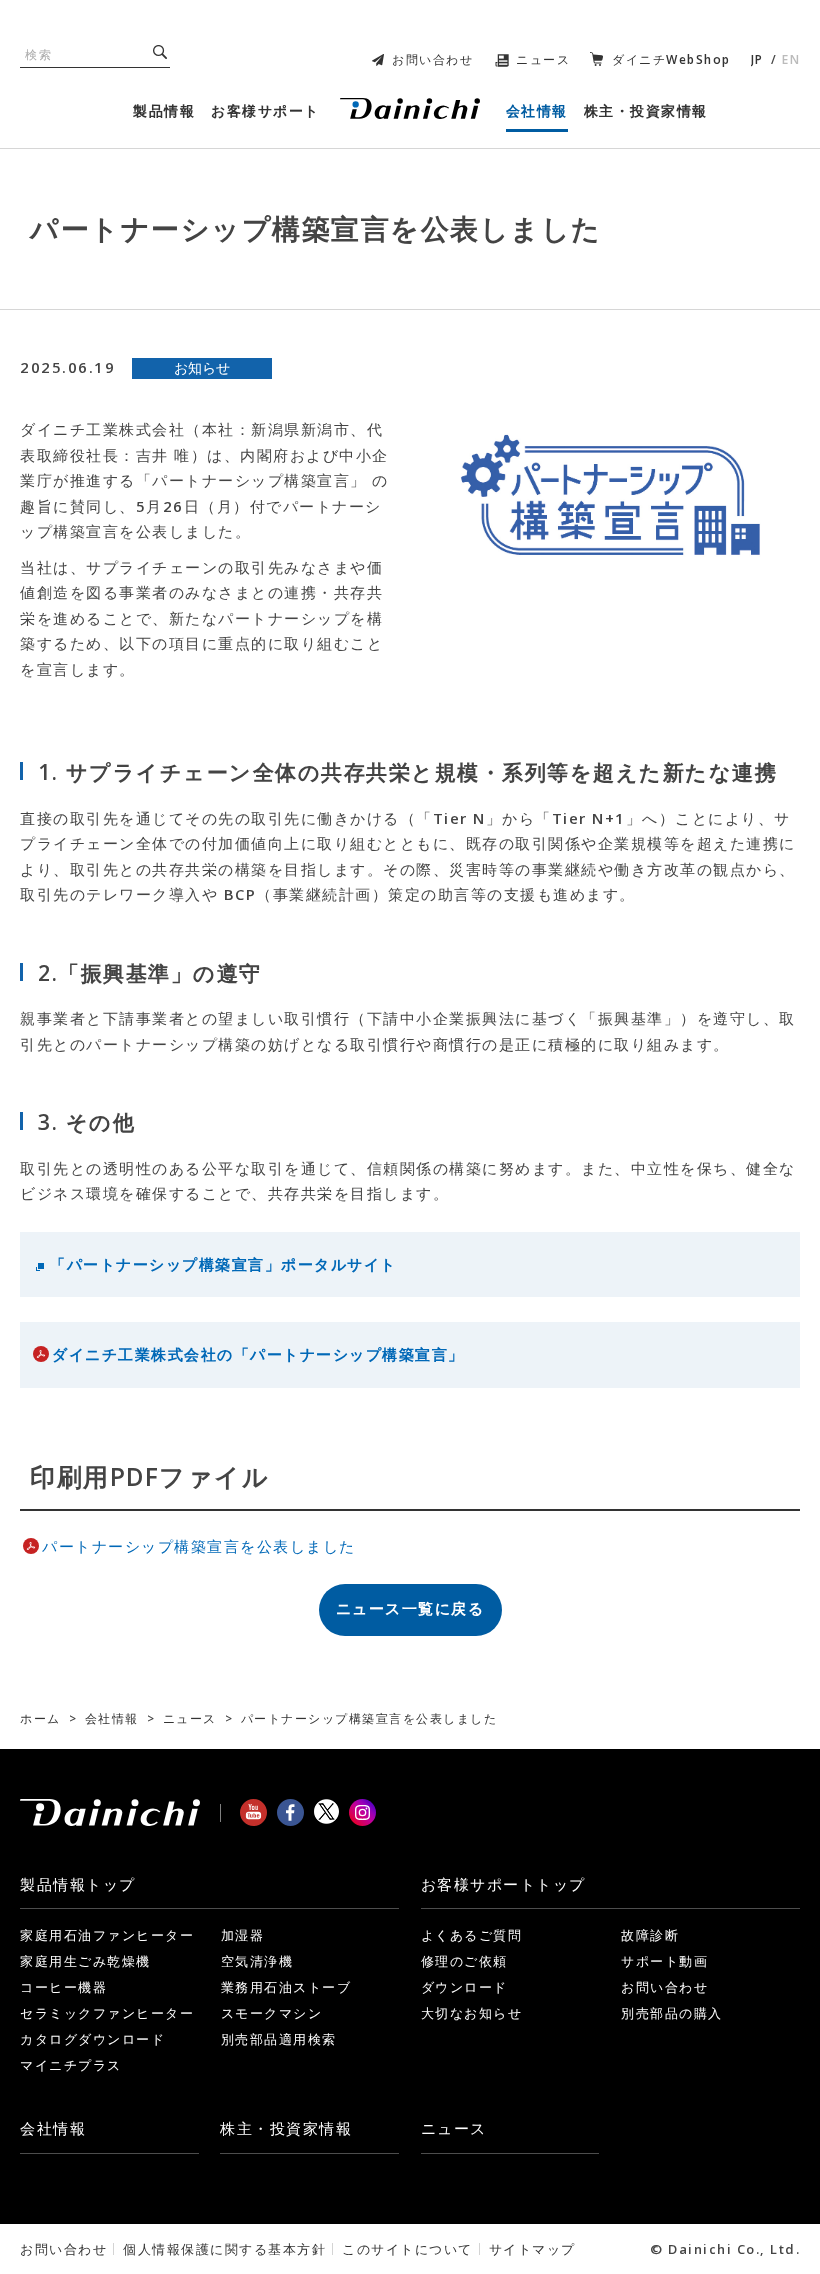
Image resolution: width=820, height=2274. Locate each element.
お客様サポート (503, 1884)
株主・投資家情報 (286, 2128)
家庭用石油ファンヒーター (107, 1935)
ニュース (543, 59)
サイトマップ (532, 2249)
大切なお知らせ (472, 2013)
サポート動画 (664, 1961)
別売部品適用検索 (279, 2039)
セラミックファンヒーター (107, 2013)
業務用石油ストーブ (286, 1987)
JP (757, 59)
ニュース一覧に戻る (410, 1608)
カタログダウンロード (92, 2039)
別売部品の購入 (672, 2013)
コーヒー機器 (63, 1987)
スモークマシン (272, 2013)
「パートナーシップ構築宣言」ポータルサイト (223, 1264)
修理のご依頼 (464, 1961)
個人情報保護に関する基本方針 (224, 2249)
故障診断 (650, 1935)
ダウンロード (464, 1987)
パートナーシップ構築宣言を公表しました (199, 1546)
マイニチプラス (71, 2065)
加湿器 (243, 1935)
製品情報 (78, 1884)
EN (791, 59)
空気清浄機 (257, 1961)
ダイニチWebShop (671, 59)
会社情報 (53, 2128)
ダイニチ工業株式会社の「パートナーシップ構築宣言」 (258, 1354)
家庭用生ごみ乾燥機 (85, 1961)
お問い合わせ (432, 59)
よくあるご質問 (472, 1935)
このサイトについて (407, 2249)
